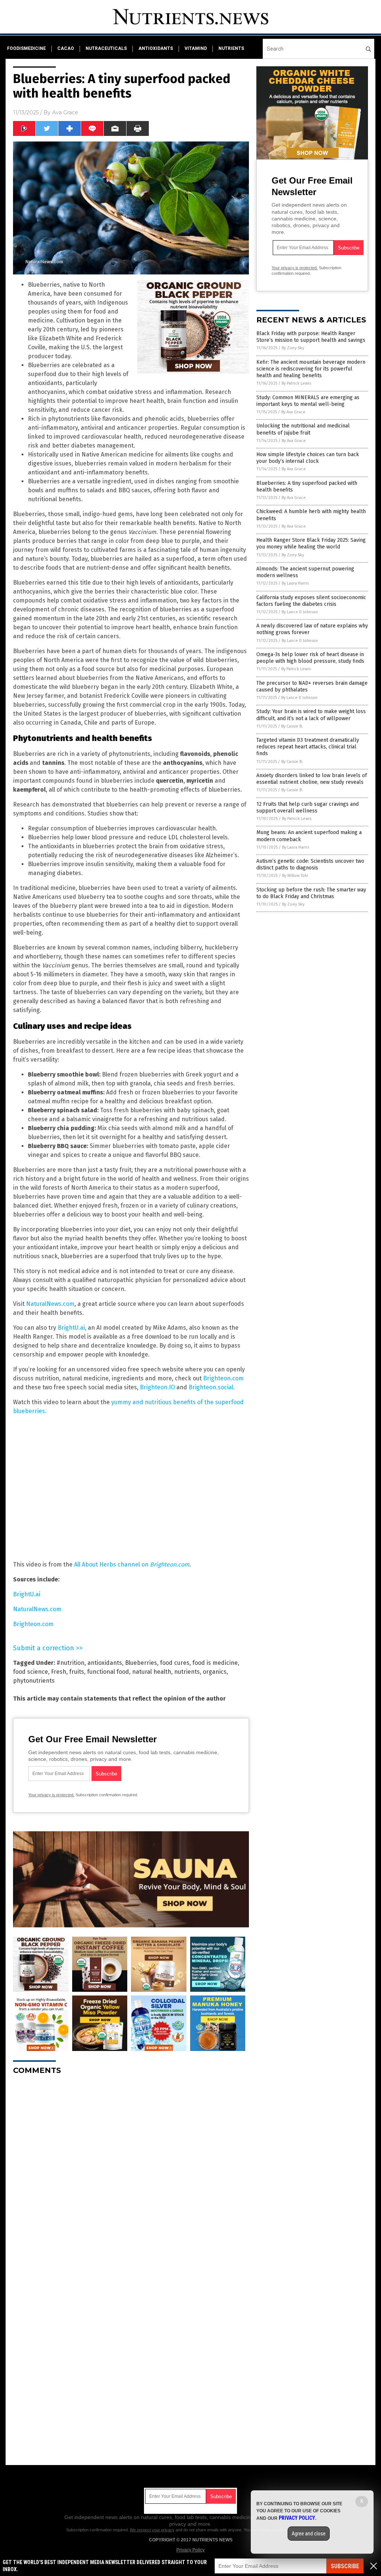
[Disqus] (131, 2174)
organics (215, 1672)
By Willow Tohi (295, 876)
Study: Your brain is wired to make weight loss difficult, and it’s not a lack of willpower (311, 715)
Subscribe (345, 2566)
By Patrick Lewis (296, 383)
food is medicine (215, 1663)
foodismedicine (26, 48)
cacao (66, 48)
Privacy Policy (190, 2550)
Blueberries (141, 1663)
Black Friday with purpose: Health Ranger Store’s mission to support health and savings (311, 337)
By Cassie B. (292, 726)
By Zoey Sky (293, 348)
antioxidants (156, 48)
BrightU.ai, (72, 1328)
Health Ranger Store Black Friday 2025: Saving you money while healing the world (311, 543)
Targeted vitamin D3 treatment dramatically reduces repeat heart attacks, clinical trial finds (308, 747)
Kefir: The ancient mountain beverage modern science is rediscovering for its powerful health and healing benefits (311, 369)
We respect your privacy (152, 2530)
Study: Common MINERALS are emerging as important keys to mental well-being (308, 401)
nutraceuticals (106, 48)
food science (31, 1672)
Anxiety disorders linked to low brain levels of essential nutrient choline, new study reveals (312, 779)
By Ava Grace (293, 412)
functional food (108, 1672)
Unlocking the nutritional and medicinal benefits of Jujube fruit (303, 429)
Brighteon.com (223, 1378)
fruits (77, 1672)
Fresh (59, 1672)
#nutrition (71, 1663)
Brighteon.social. (212, 1387)
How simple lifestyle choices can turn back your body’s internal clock (308, 458)
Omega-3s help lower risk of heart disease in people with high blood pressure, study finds (310, 658)
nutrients (231, 48)
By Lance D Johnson (300, 612)
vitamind (196, 48)
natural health (152, 1672)
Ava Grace (65, 112)
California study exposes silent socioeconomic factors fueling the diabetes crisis (311, 601)
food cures (175, 1663)
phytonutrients (34, 1681)
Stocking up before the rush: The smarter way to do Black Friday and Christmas (311, 893)
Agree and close (309, 2534)
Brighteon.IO (158, 1387)
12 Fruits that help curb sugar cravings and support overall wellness (308, 807)
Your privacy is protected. (51, 1795)
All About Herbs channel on (132, 1564)
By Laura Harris (295, 583)
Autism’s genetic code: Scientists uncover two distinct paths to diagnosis (310, 864)
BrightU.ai (27, 1594)
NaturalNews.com (50, 1304)
